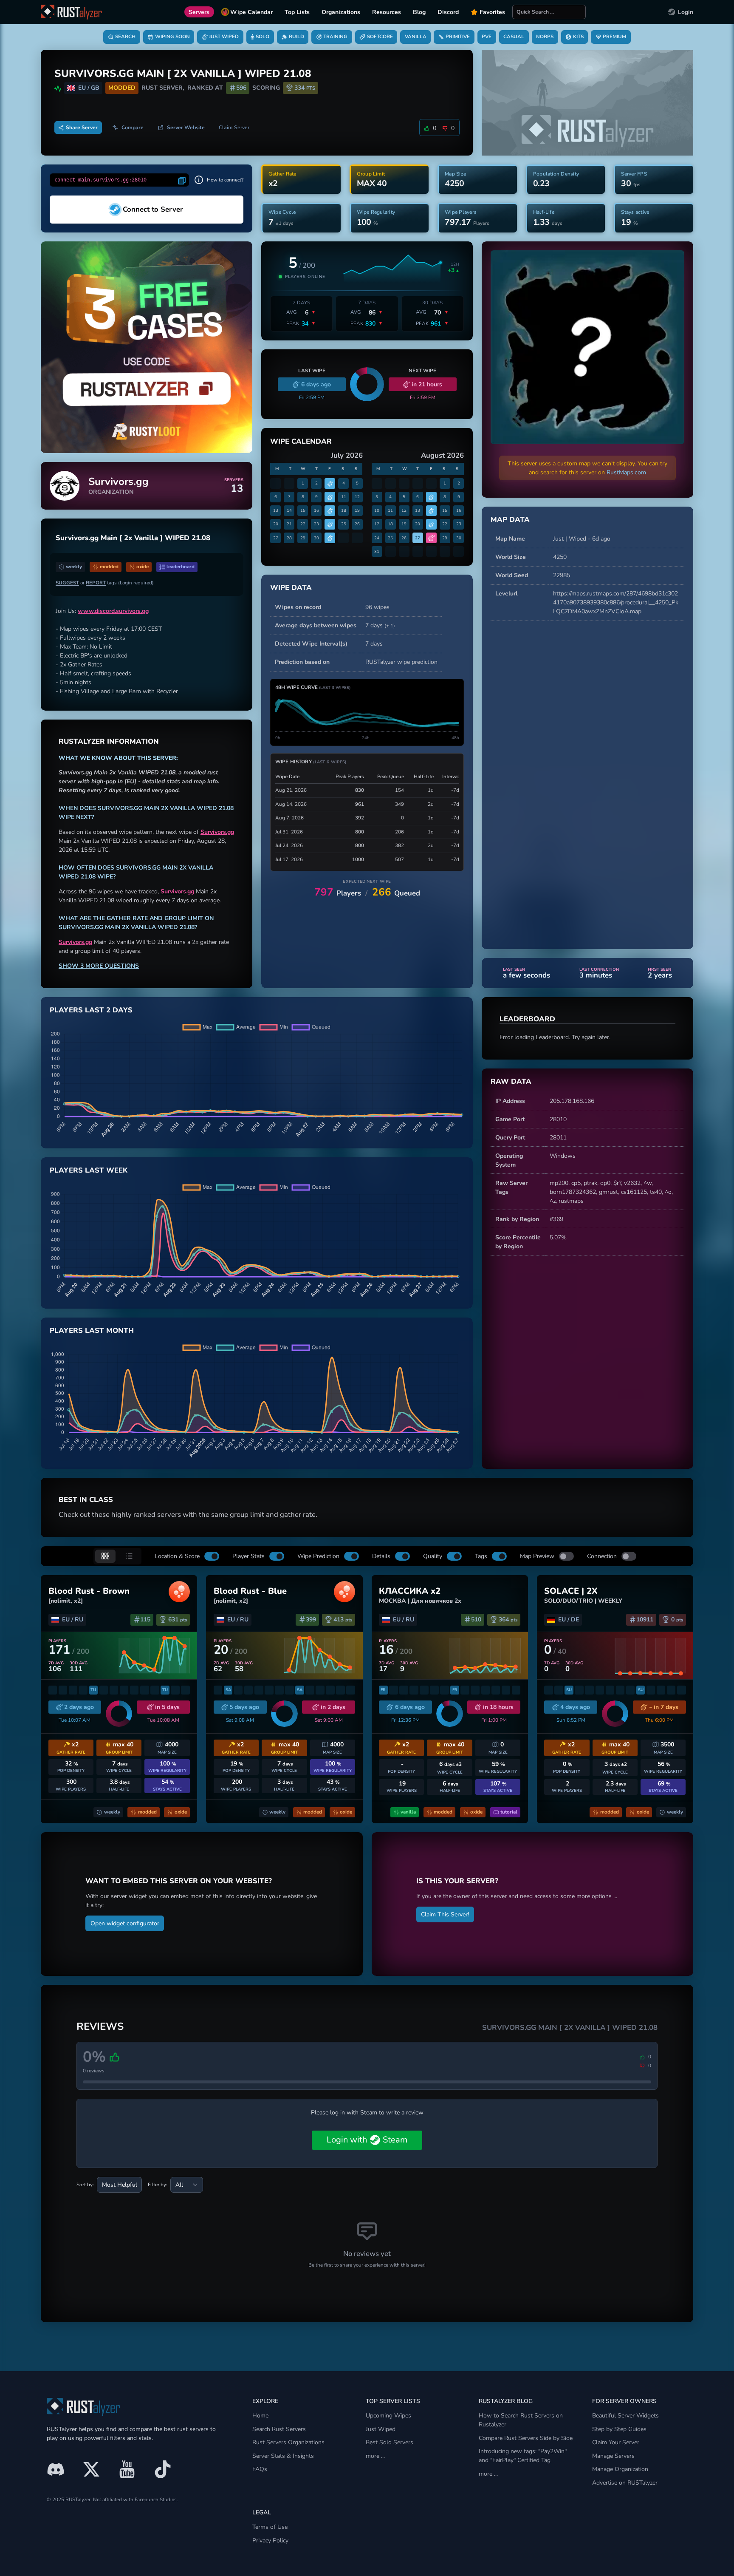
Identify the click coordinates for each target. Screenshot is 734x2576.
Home (260, 2416)
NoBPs (545, 37)
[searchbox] (549, 12)
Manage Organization (620, 2469)
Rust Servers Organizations (288, 2442)
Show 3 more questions (99, 966)
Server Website (186, 128)
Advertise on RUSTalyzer (625, 2483)
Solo (263, 37)
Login (686, 12)
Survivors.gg (217, 832)
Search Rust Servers (279, 2429)
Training (335, 37)
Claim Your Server (616, 2442)
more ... (375, 2456)
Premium (614, 37)
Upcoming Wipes (388, 2416)
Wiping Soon (172, 37)
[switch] (212, 1556)
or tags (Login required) (105, 583)
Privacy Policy (270, 2541)
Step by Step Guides (619, 2429)
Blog (419, 12)
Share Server (82, 128)
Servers (199, 12)
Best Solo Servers (390, 2442)
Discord (448, 12)
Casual (514, 37)
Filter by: (158, 2185)
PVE (487, 37)
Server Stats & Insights (283, 2456)
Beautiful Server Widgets (625, 2416)
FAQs (260, 2469)
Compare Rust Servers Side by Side (526, 2438)
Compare (133, 128)
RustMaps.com (626, 472)
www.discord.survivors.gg (113, 611)
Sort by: (85, 2185)
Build (296, 37)
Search (125, 37)
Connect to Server (153, 209)
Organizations (341, 12)
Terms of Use (270, 2527)
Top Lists (297, 12)
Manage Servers (613, 2456)
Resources (387, 12)
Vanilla (416, 37)
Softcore (380, 37)
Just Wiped (224, 37)
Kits (578, 37)
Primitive (458, 37)
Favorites (492, 12)
